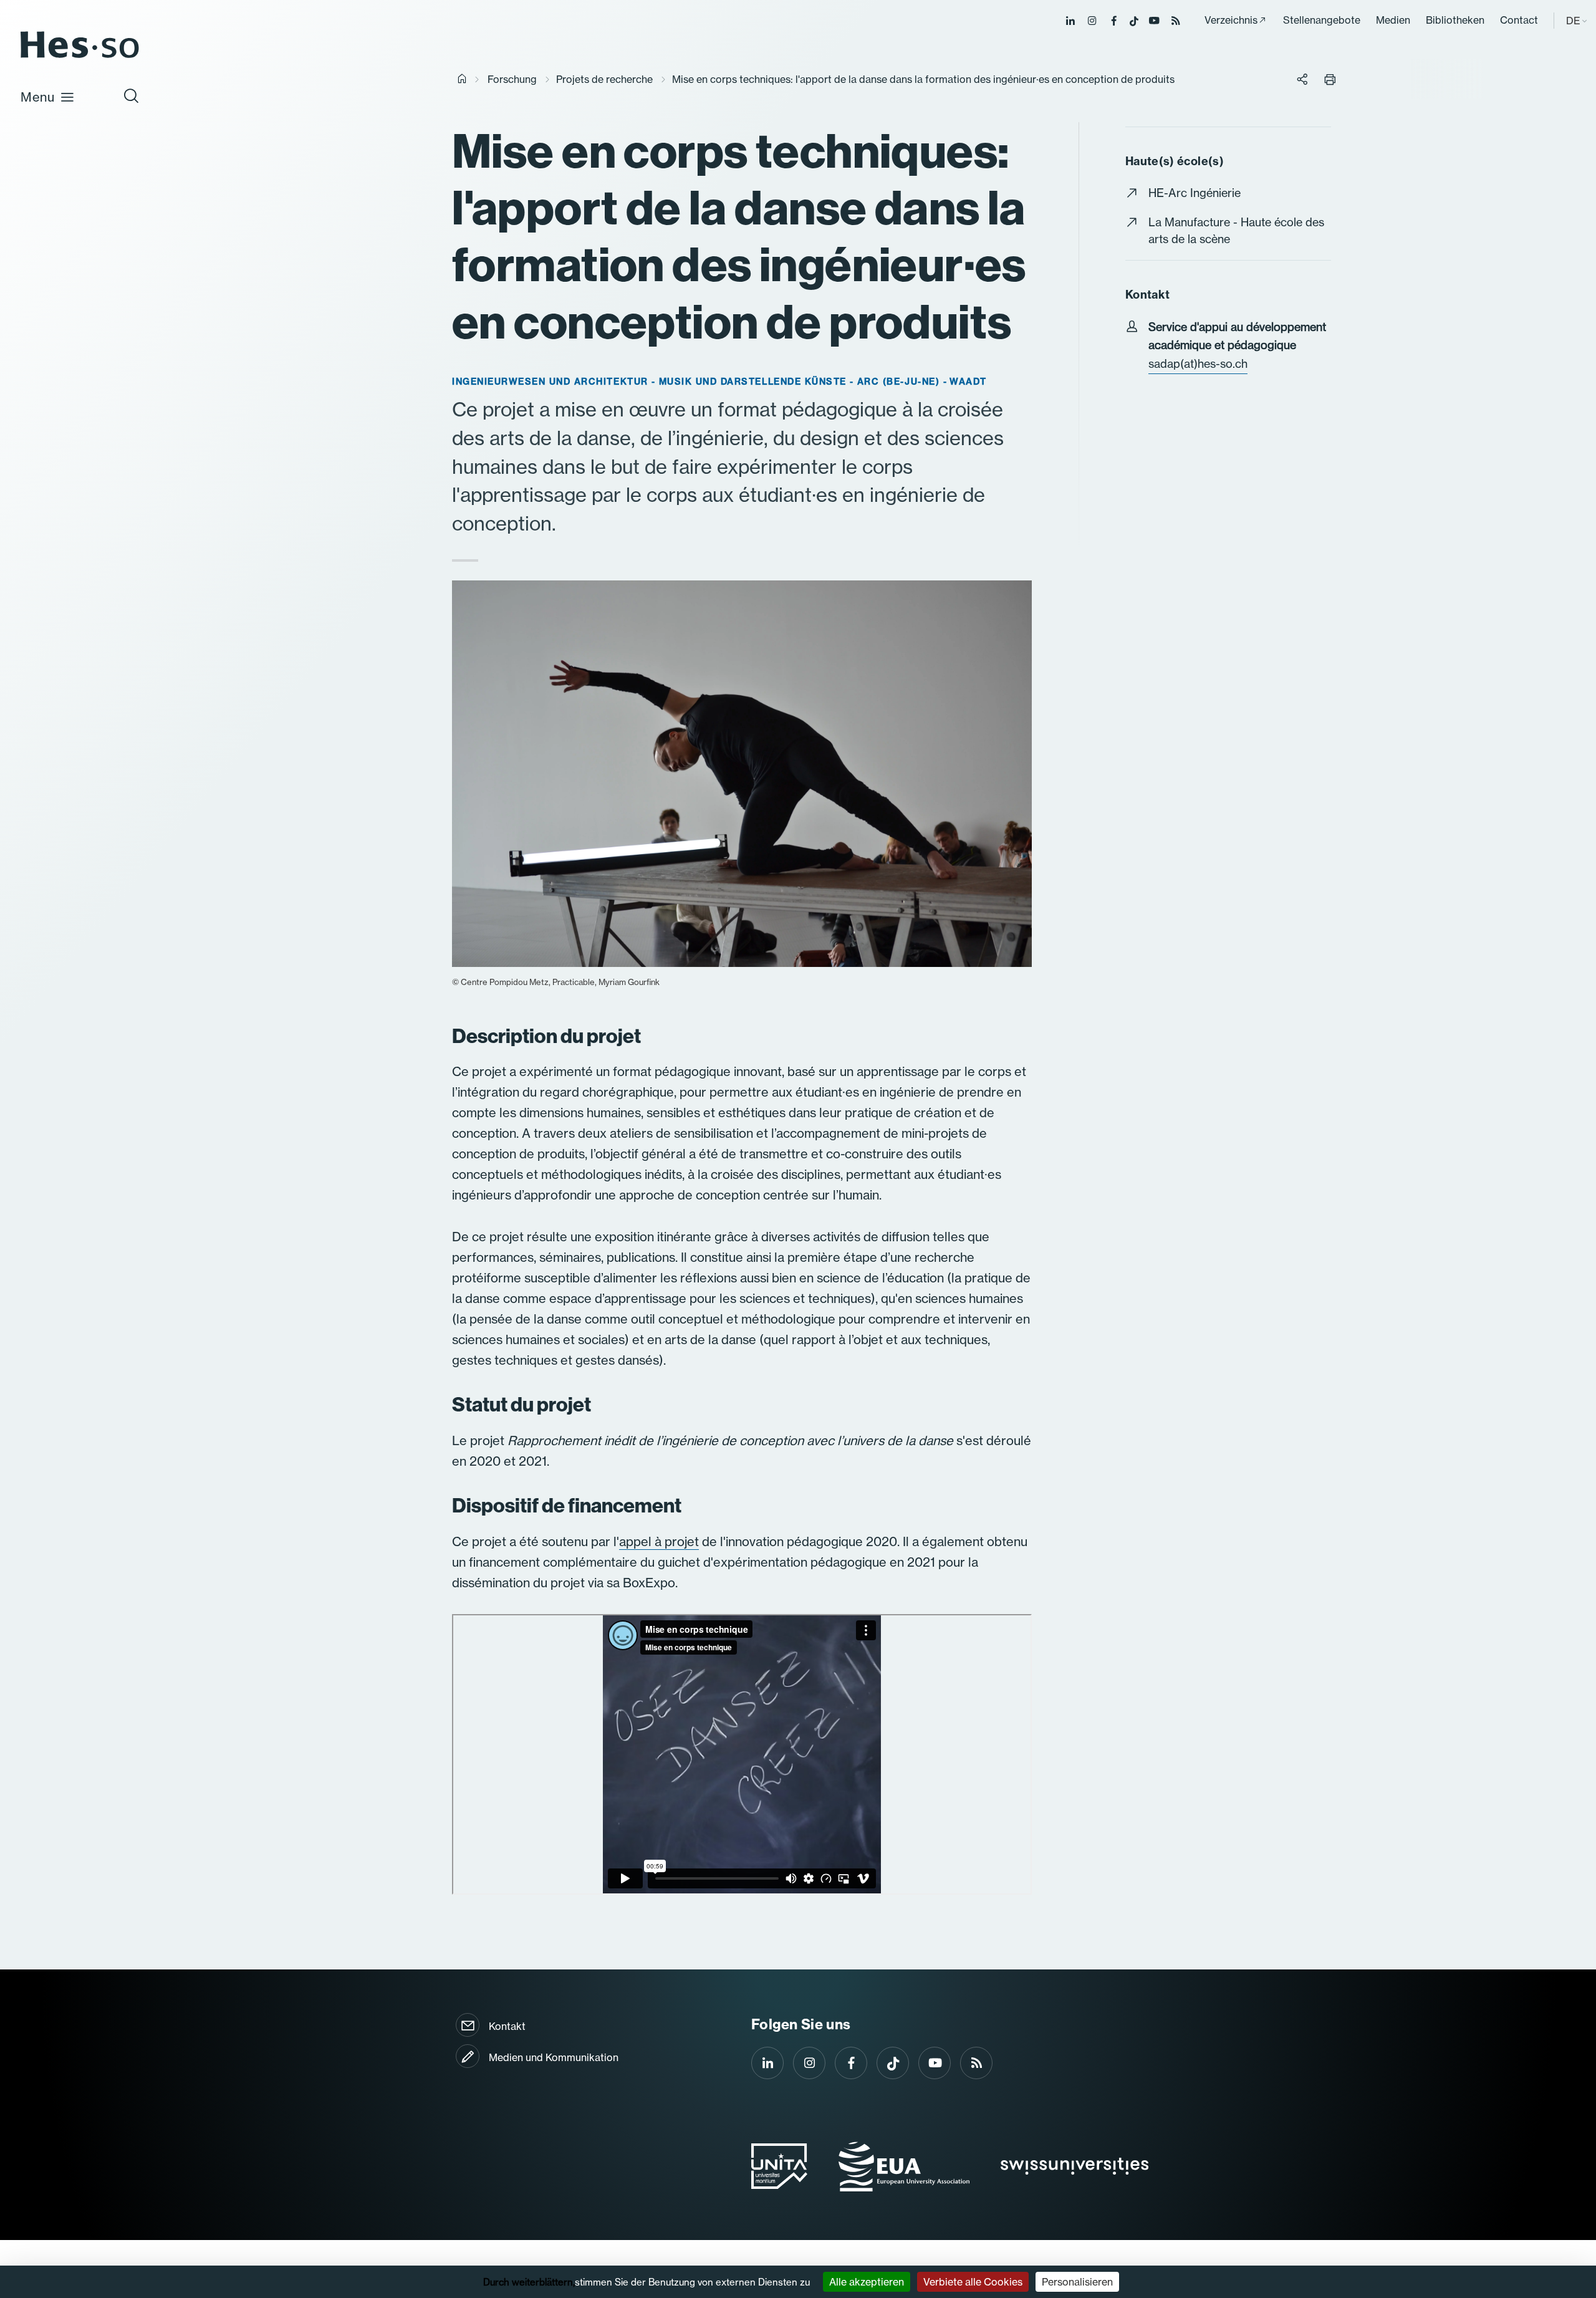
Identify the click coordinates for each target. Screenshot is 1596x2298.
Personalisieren (1077, 2282)
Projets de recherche (604, 79)
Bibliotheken (1455, 20)
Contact (1519, 20)
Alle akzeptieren (867, 2282)
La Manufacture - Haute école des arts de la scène (1236, 231)
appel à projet (659, 1541)
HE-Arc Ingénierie (1195, 193)
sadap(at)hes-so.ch (1198, 364)
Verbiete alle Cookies (973, 2282)
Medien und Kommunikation (554, 2057)
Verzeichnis (1231, 20)
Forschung (512, 79)
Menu (38, 97)
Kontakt (507, 2026)
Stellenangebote (1322, 20)
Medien (1393, 20)
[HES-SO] (80, 57)
